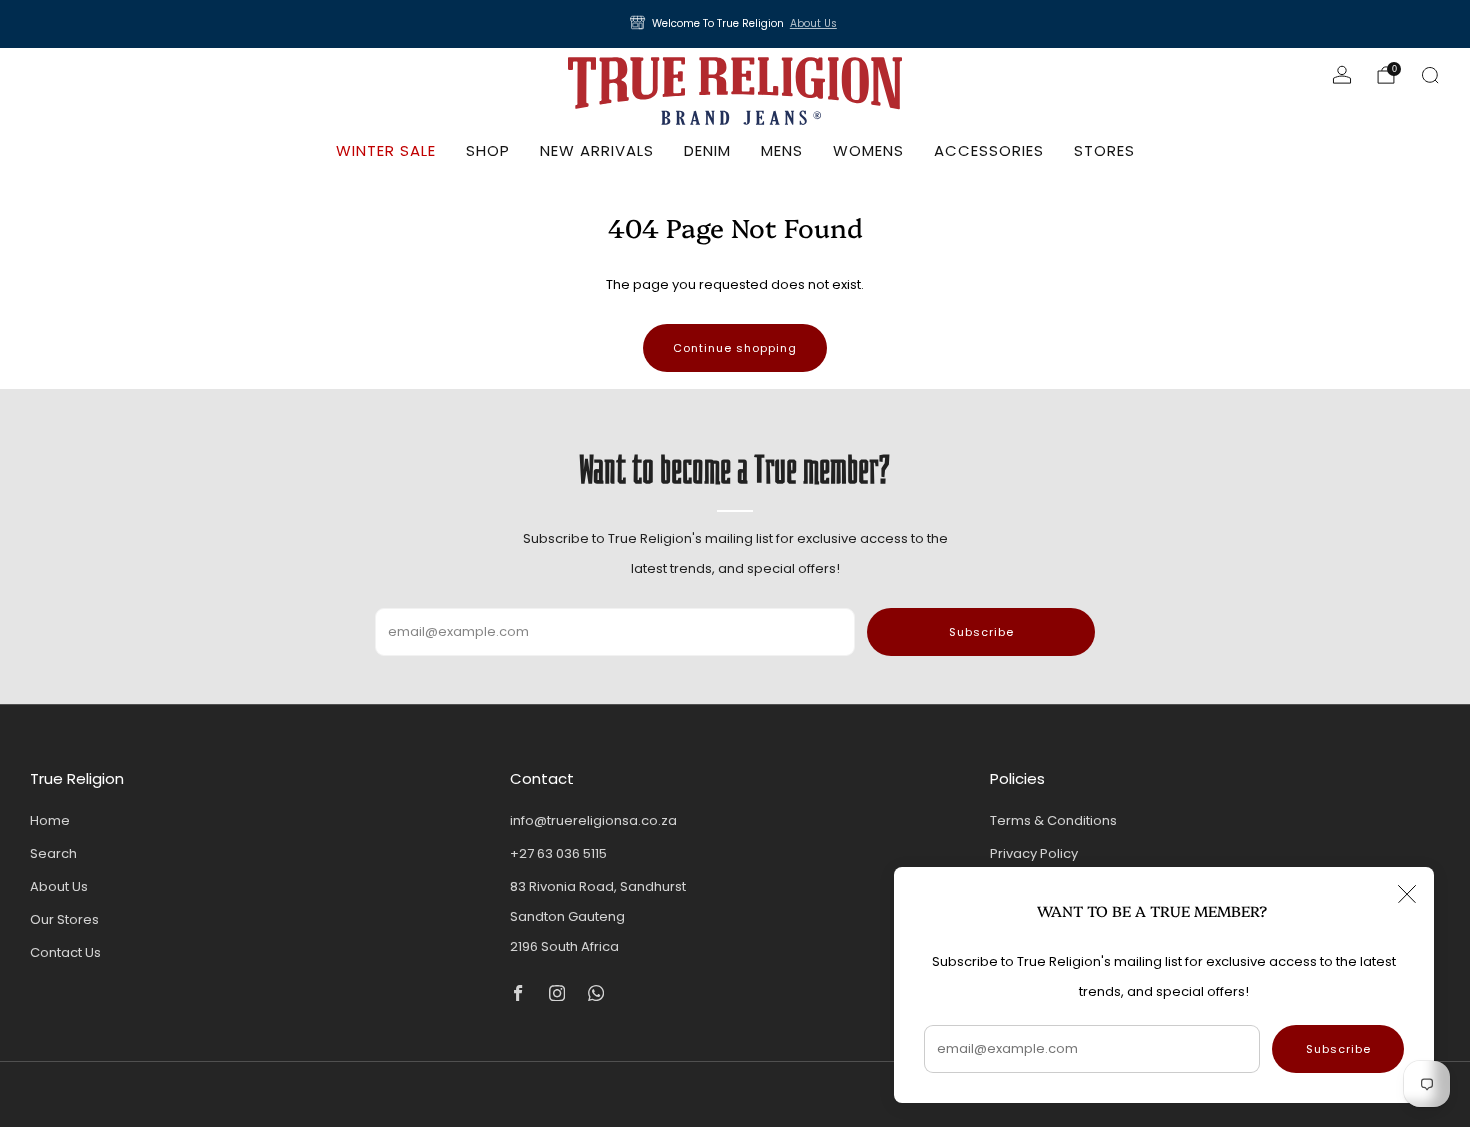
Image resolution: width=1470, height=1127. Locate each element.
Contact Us (65, 952)
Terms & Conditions (1053, 820)
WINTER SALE (386, 150)
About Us (813, 23)
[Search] (1430, 75)
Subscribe (1338, 1049)
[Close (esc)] (1407, 894)
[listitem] (735, 24)
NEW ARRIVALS (597, 150)
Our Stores (64, 919)
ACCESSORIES (989, 150)
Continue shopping (735, 348)
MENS (782, 150)
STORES (1104, 150)
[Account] (1342, 75)
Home (50, 820)
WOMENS (868, 150)
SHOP (488, 150)
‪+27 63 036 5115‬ (558, 853)
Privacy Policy (1034, 853)
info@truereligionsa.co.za (593, 820)
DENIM (707, 150)
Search (53, 853)
